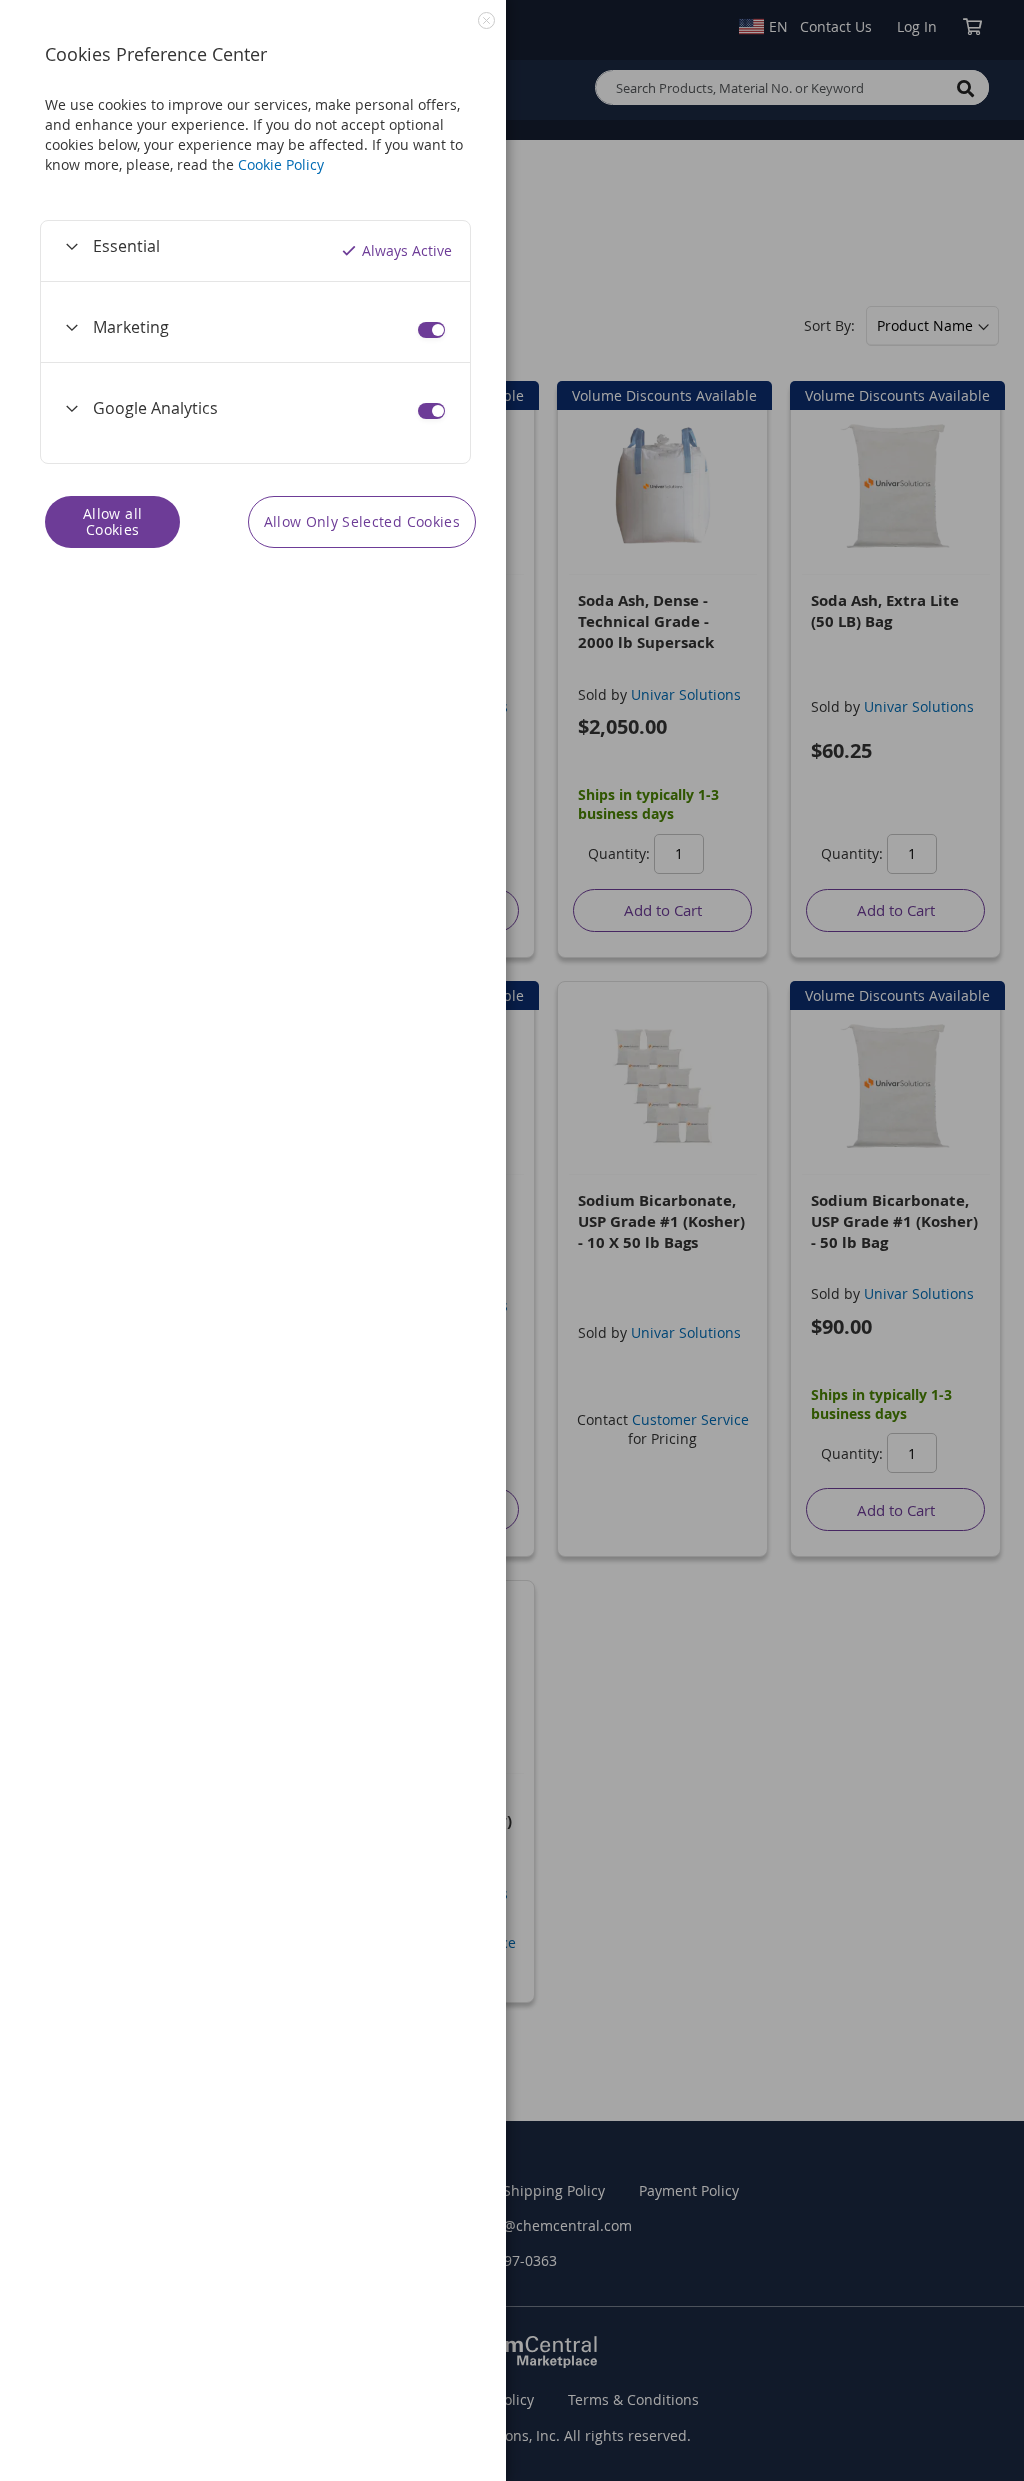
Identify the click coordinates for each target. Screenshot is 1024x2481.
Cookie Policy (281, 164)
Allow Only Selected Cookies (362, 521)
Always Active (407, 250)
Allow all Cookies (112, 521)
